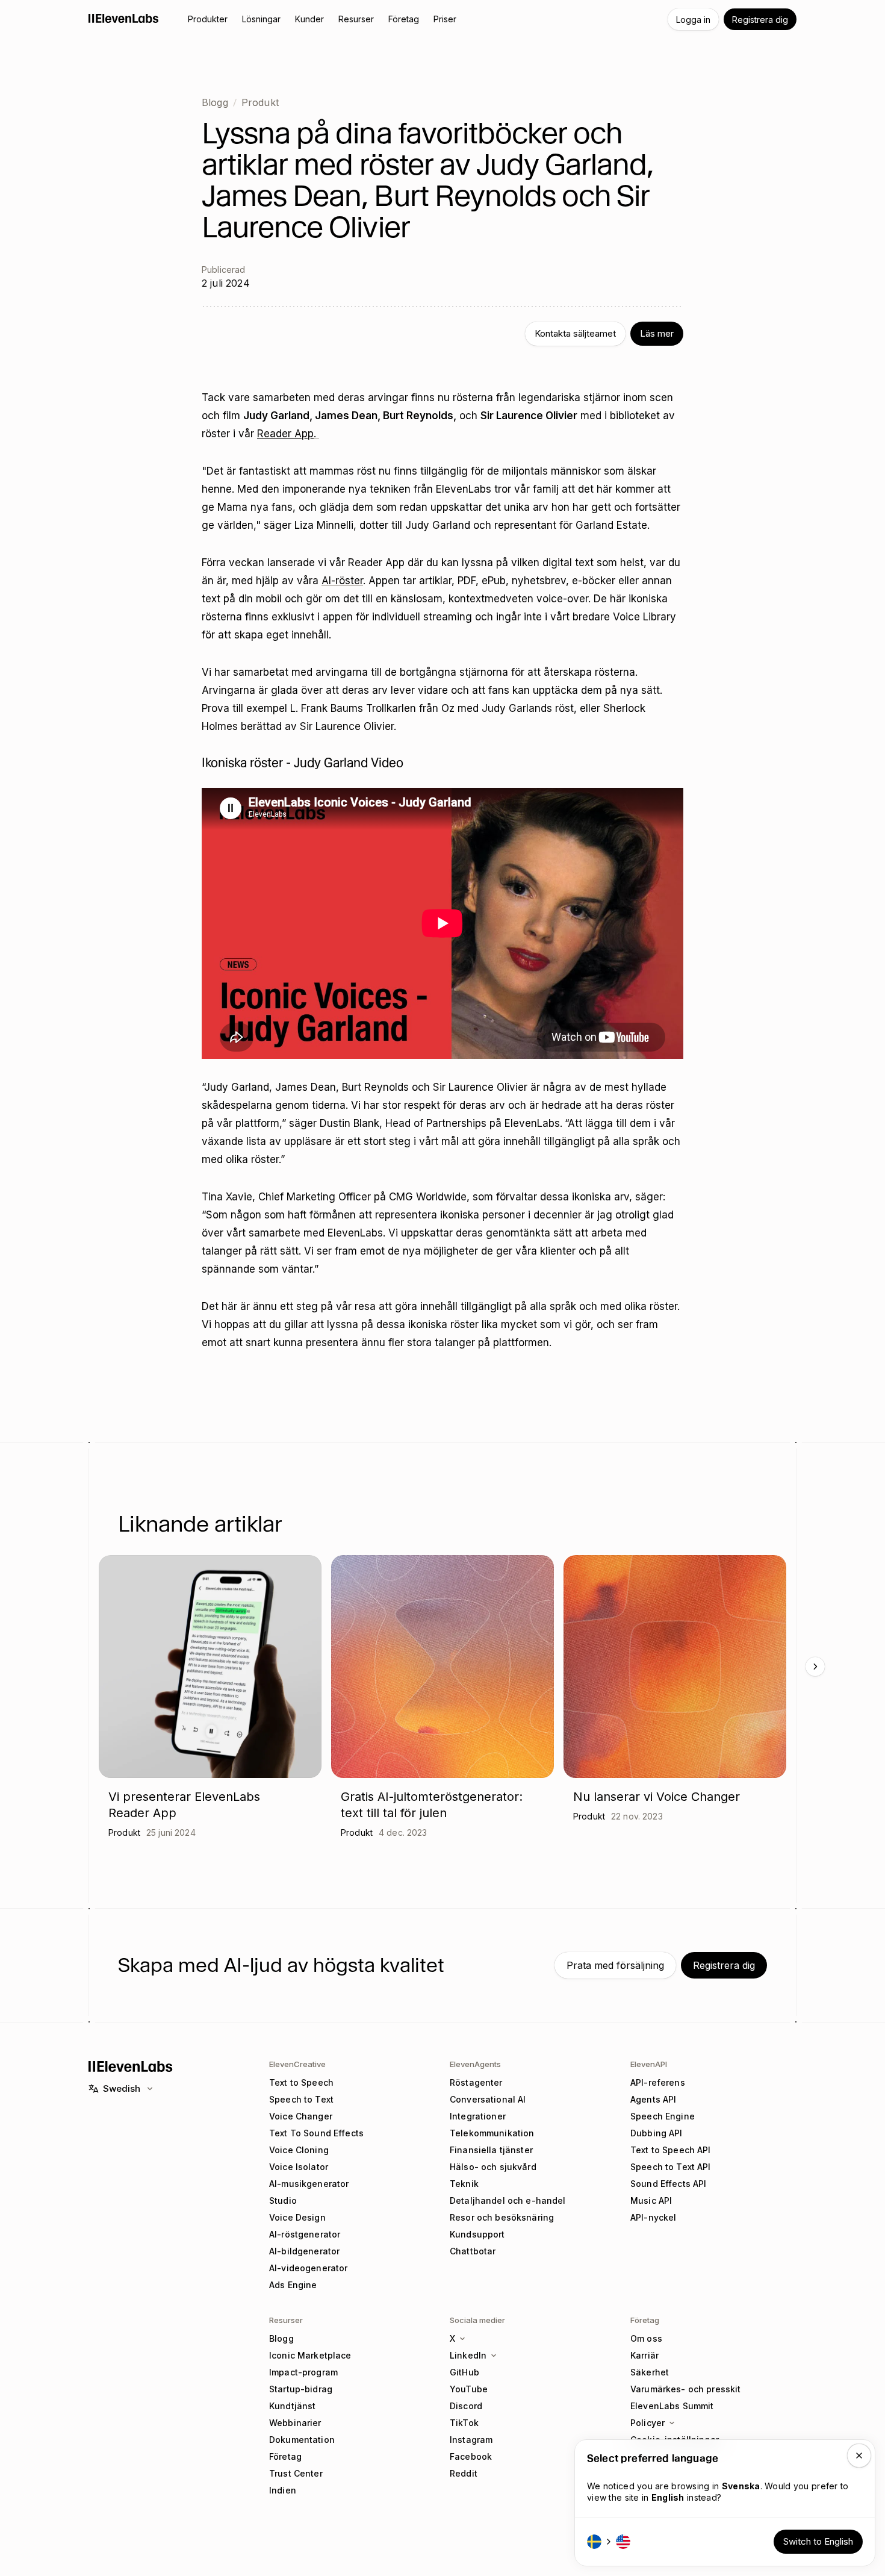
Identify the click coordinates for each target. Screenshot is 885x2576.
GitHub (464, 2372)
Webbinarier (295, 2423)
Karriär (644, 2355)
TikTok (464, 2423)
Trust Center (296, 2473)
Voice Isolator (299, 2167)
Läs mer (657, 333)
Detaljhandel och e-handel (508, 2200)
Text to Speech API (671, 2150)
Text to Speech (301, 2082)
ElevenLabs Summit (672, 2406)
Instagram (471, 2440)
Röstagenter (476, 2082)
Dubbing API (657, 2133)
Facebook (471, 2456)
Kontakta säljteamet (575, 333)
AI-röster (342, 581)
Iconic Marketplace (310, 2355)
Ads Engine (293, 2285)
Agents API (653, 2099)
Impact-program (303, 2372)
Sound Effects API (668, 2184)
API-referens (658, 2082)
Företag (285, 2456)
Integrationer (478, 2116)
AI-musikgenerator (309, 2184)
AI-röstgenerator (305, 2234)
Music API (651, 2200)
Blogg (215, 102)
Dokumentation (302, 2440)
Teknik (464, 2184)
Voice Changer (301, 2116)
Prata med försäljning (615, 1965)
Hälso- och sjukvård (493, 2167)
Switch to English (818, 2541)
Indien (283, 2490)
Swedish (122, 2088)
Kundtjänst (292, 2406)
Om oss (646, 2338)
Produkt (260, 102)
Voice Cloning (299, 2150)
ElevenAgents (475, 2064)
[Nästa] (815, 1667)
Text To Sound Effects (316, 2133)
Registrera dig (760, 20)
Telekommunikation (492, 2133)
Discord (466, 2406)
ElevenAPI (649, 2064)
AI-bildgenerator (304, 2251)
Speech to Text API (671, 2167)
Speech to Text (301, 2099)
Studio (283, 2200)
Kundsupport (477, 2234)
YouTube (469, 2389)
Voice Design (297, 2217)
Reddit (464, 2473)
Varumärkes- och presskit (685, 2389)
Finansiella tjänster (491, 2150)
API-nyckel (653, 2217)
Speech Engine (663, 2116)
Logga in (693, 20)
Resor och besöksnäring (502, 2217)
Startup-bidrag (301, 2389)
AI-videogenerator (308, 2268)
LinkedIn (468, 2355)
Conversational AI (488, 2099)
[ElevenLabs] (124, 18)
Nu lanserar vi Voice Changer (657, 1797)
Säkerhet (650, 2372)
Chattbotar (473, 2251)
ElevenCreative (297, 2064)
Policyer (647, 2423)
